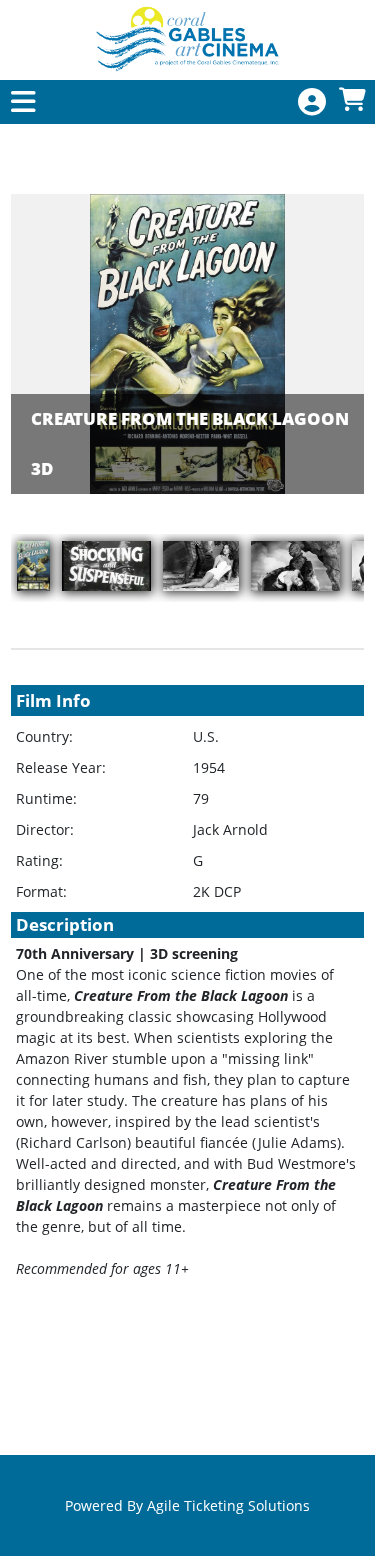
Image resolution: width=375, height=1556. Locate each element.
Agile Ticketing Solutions (228, 1505)
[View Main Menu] (23, 102)
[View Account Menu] (312, 102)
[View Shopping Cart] (352, 100)
